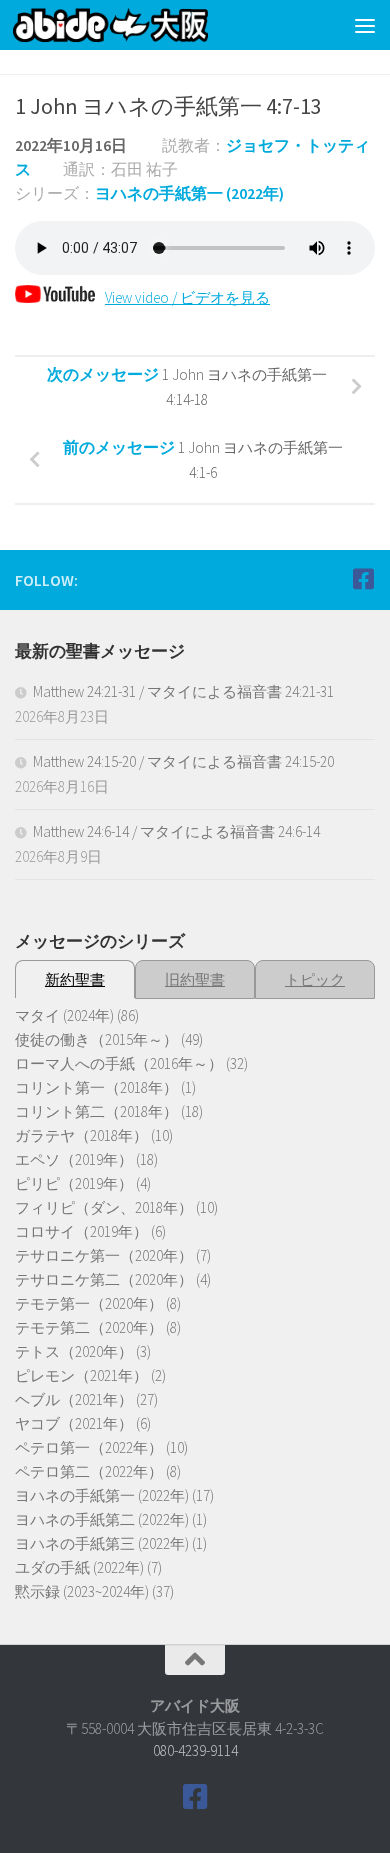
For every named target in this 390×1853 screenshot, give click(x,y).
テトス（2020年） (74, 1351)
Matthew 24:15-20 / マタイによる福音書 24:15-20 (183, 761)
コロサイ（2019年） (81, 1231)
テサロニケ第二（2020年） (104, 1279)
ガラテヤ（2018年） (81, 1135)
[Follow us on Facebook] (363, 579)
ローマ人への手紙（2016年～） (119, 1063)
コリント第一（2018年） (96, 1087)
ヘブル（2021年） (74, 1399)
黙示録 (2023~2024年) (82, 1591)
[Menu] (365, 25)
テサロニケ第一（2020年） (104, 1255)
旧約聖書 (195, 979)
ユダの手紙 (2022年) (79, 1567)
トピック (315, 979)
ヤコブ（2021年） (74, 1423)
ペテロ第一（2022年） (89, 1447)
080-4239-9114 (195, 1750)
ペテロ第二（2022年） (89, 1471)
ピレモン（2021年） (81, 1375)
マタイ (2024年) (64, 1015)
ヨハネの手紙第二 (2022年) (102, 1519)
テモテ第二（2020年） (89, 1327)
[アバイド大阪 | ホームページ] (143, 25)
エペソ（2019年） (74, 1159)
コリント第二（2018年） (96, 1111)
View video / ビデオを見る (187, 297)
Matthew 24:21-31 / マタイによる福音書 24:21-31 (183, 691)
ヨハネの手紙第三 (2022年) (102, 1543)
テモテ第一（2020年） (89, 1303)
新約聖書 (75, 979)
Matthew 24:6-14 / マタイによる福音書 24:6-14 (176, 831)
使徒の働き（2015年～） (96, 1039)
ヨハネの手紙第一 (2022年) (189, 193)
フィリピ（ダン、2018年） (104, 1207)
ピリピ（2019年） (74, 1183)
